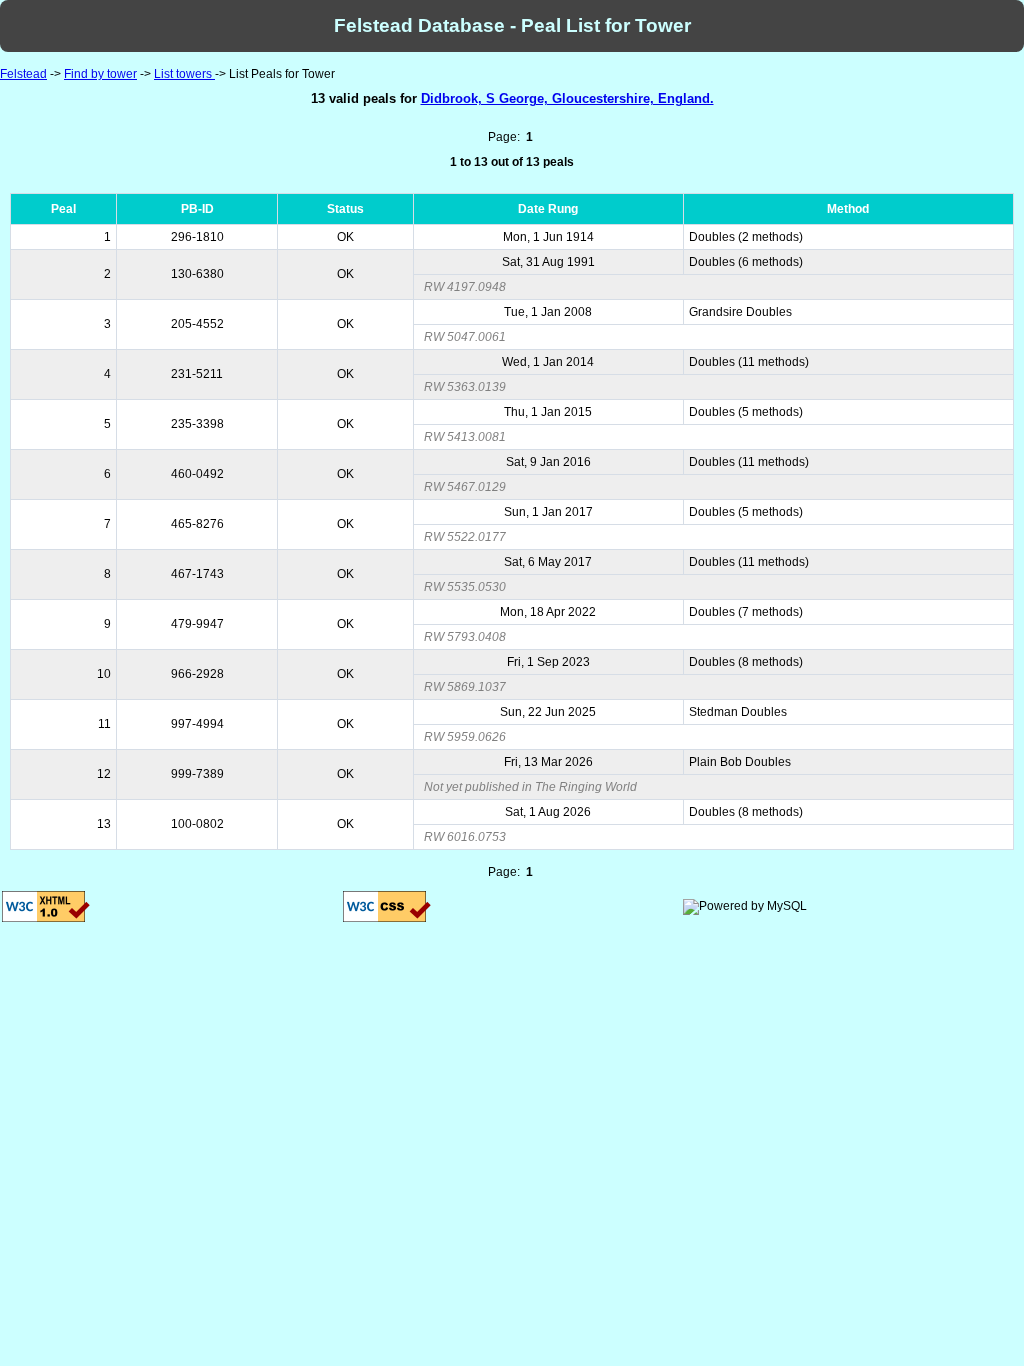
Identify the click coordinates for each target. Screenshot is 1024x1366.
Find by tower (100, 74)
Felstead (23, 74)
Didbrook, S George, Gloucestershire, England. (567, 98)
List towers (184, 74)
